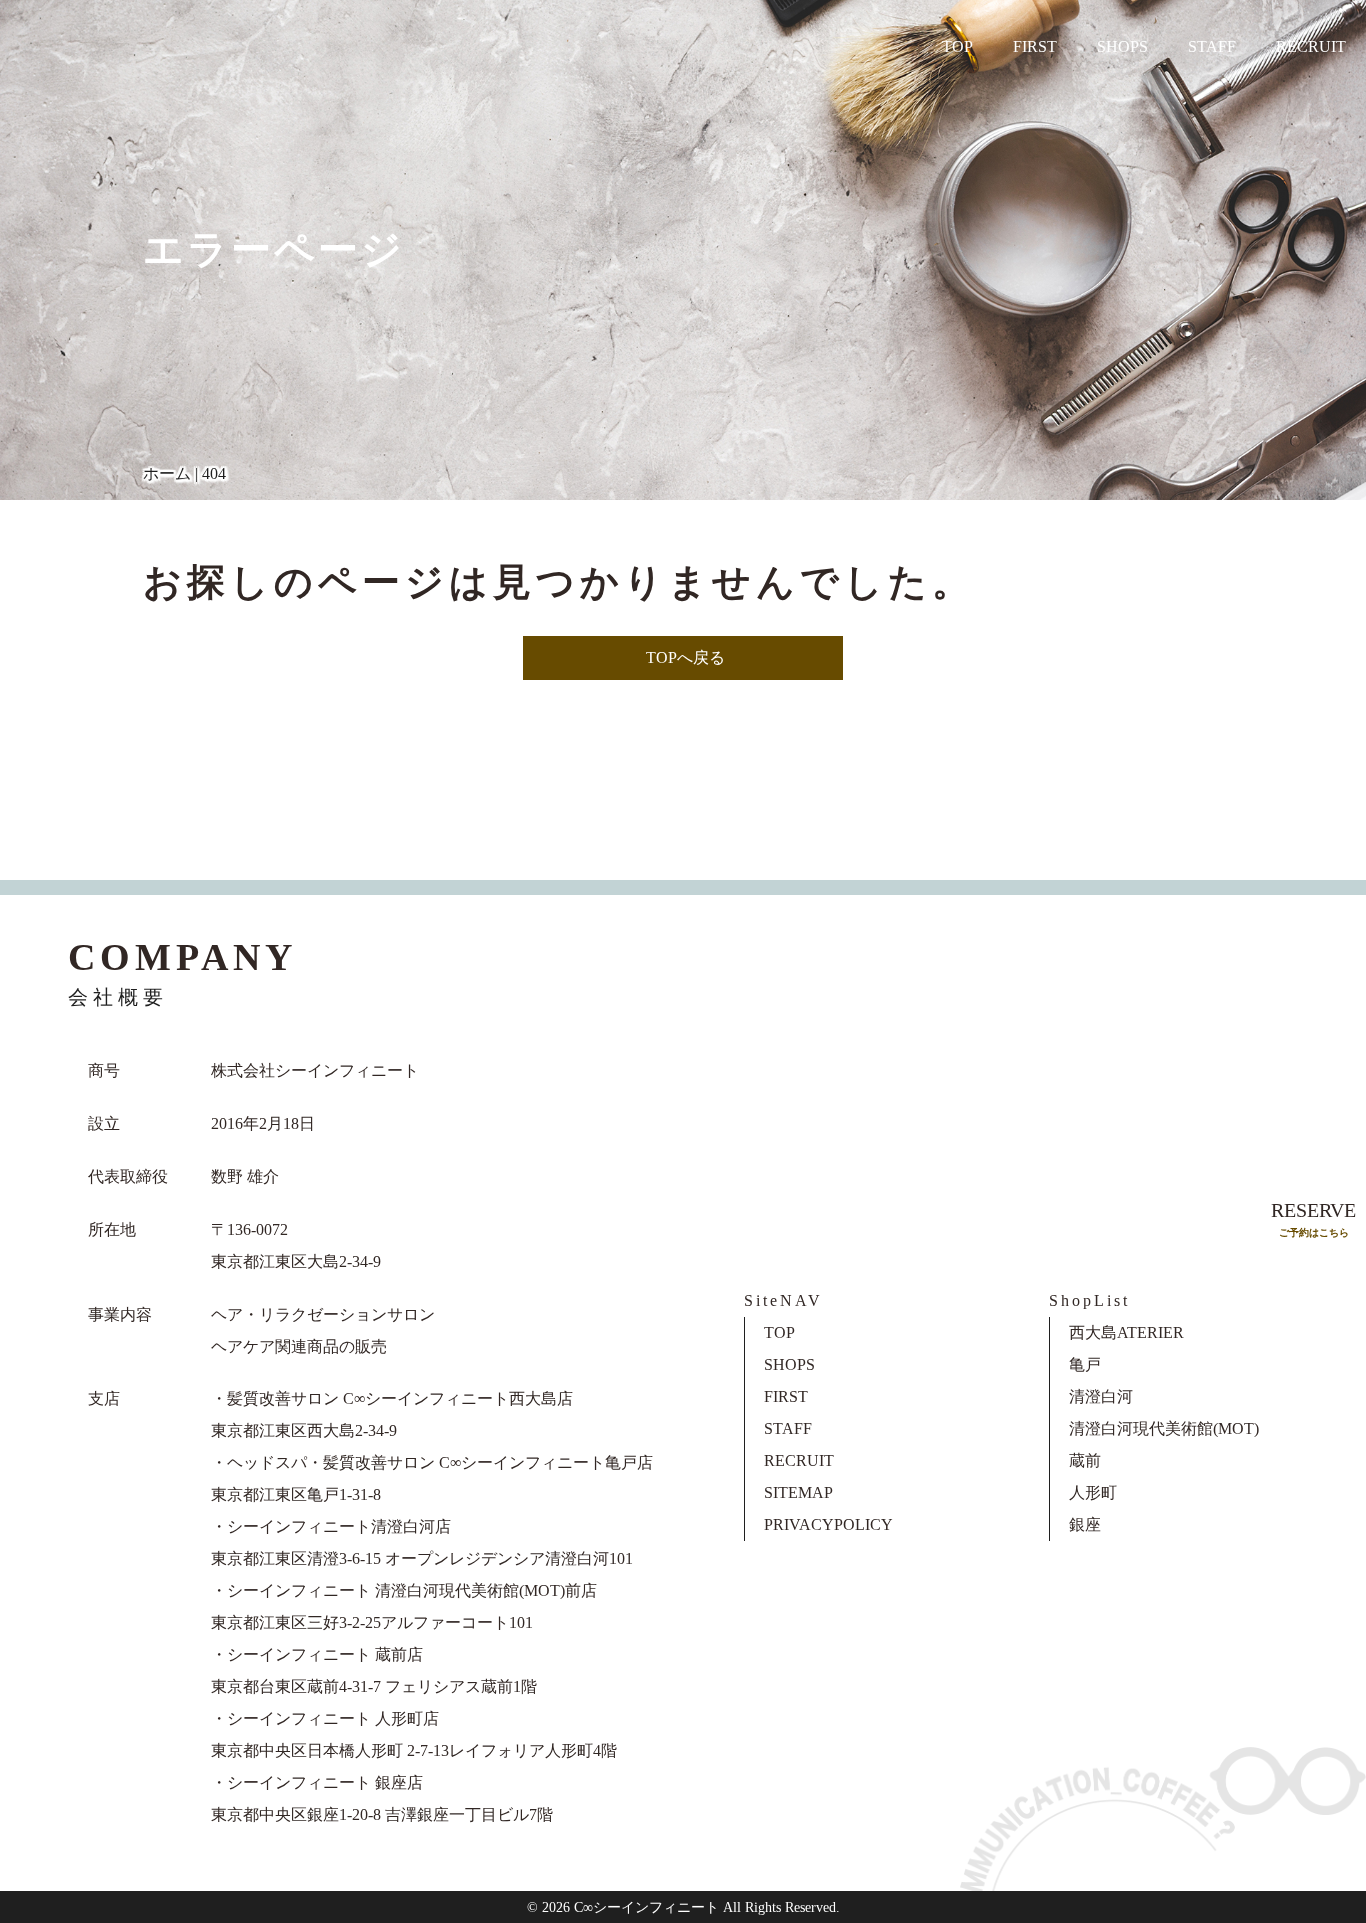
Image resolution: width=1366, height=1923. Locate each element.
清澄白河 (1101, 1396)
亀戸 (1085, 1364)
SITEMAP (798, 1492)
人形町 (1093, 1492)
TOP (957, 46)
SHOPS (1122, 46)
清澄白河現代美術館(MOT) (1164, 1428)
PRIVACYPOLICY (828, 1524)
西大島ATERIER (1126, 1332)
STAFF (1212, 46)
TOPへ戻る (685, 657)
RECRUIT (1311, 46)
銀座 (1085, 1524)
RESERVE (1313, 1218)
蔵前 (1085, 1460)
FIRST (1035, 46)
